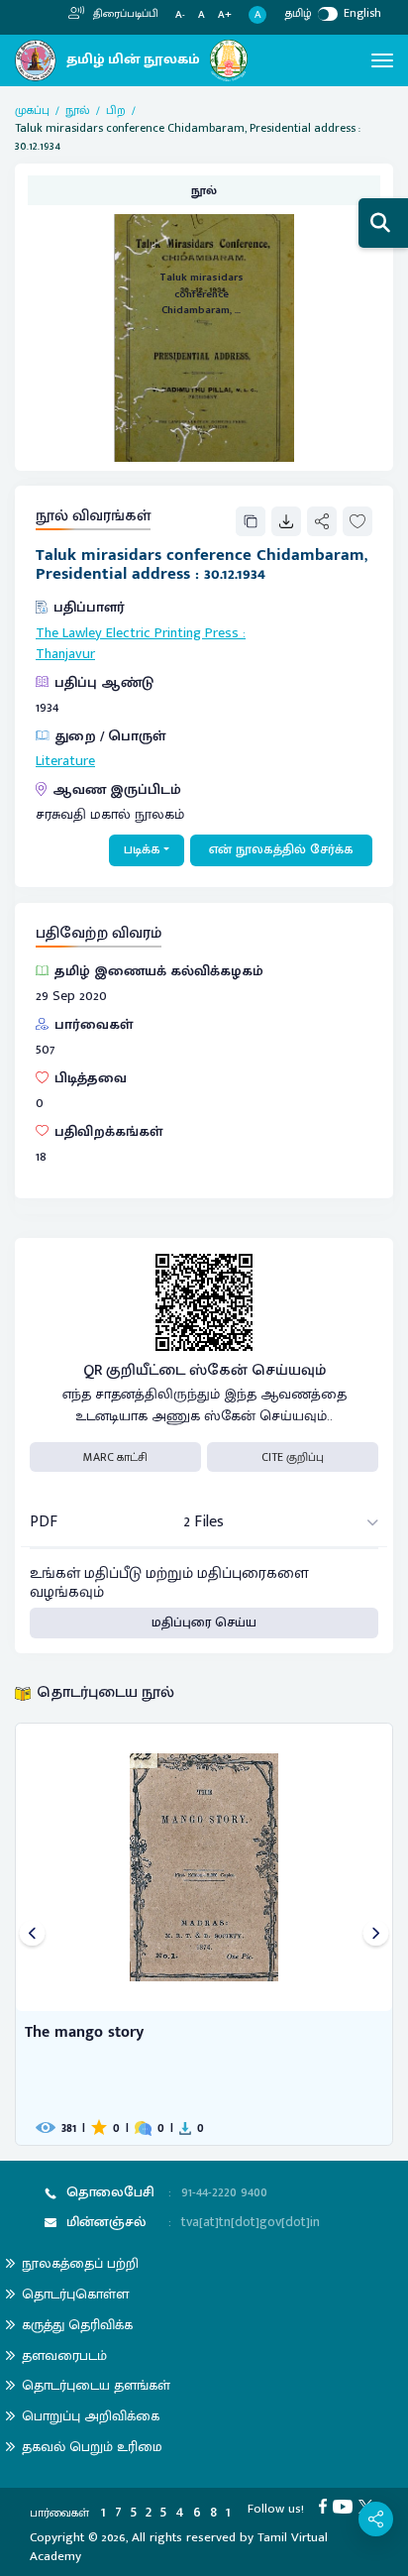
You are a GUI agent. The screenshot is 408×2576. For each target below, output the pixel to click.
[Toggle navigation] (382, 60)
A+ (225, 15)
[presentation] (32, 1934)
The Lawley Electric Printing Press (137, 633)
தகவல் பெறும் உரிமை (92, 2447)
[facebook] (326, 2506)
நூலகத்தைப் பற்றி (80, 2263)
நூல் (78, 110)
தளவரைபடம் (64, 2355)
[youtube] (346, 2506)
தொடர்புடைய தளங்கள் (96, 2385)
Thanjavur (65, 654)
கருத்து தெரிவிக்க (77, 2325)
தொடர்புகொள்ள (75, 2294)
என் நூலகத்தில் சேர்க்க (281, 849)
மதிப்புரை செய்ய (204, 1623)
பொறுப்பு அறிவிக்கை (91, 2416)
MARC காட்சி (115, 1457)
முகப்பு (32, 110)
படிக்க (142, 849)
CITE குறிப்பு (293, 1457)
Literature (65, 761)
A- (180, 15)
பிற (116, 110)
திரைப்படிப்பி (124, 14)
